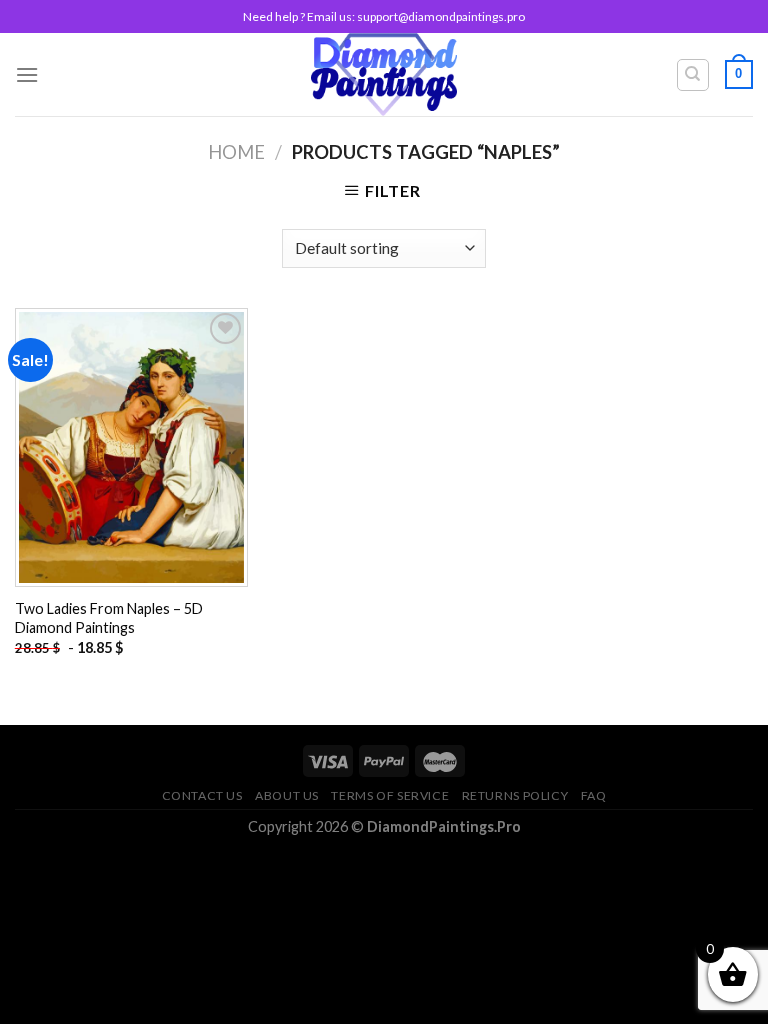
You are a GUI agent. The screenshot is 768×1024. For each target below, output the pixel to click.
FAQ (594, 795)
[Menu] (27, 74)
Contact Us (202, 795)
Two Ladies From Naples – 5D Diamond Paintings (109, 618)
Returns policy (515, 795)
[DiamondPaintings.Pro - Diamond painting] (384, 74)
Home (236, 152)
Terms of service (390, 795)
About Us (287, 795)
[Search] (693, 75)
